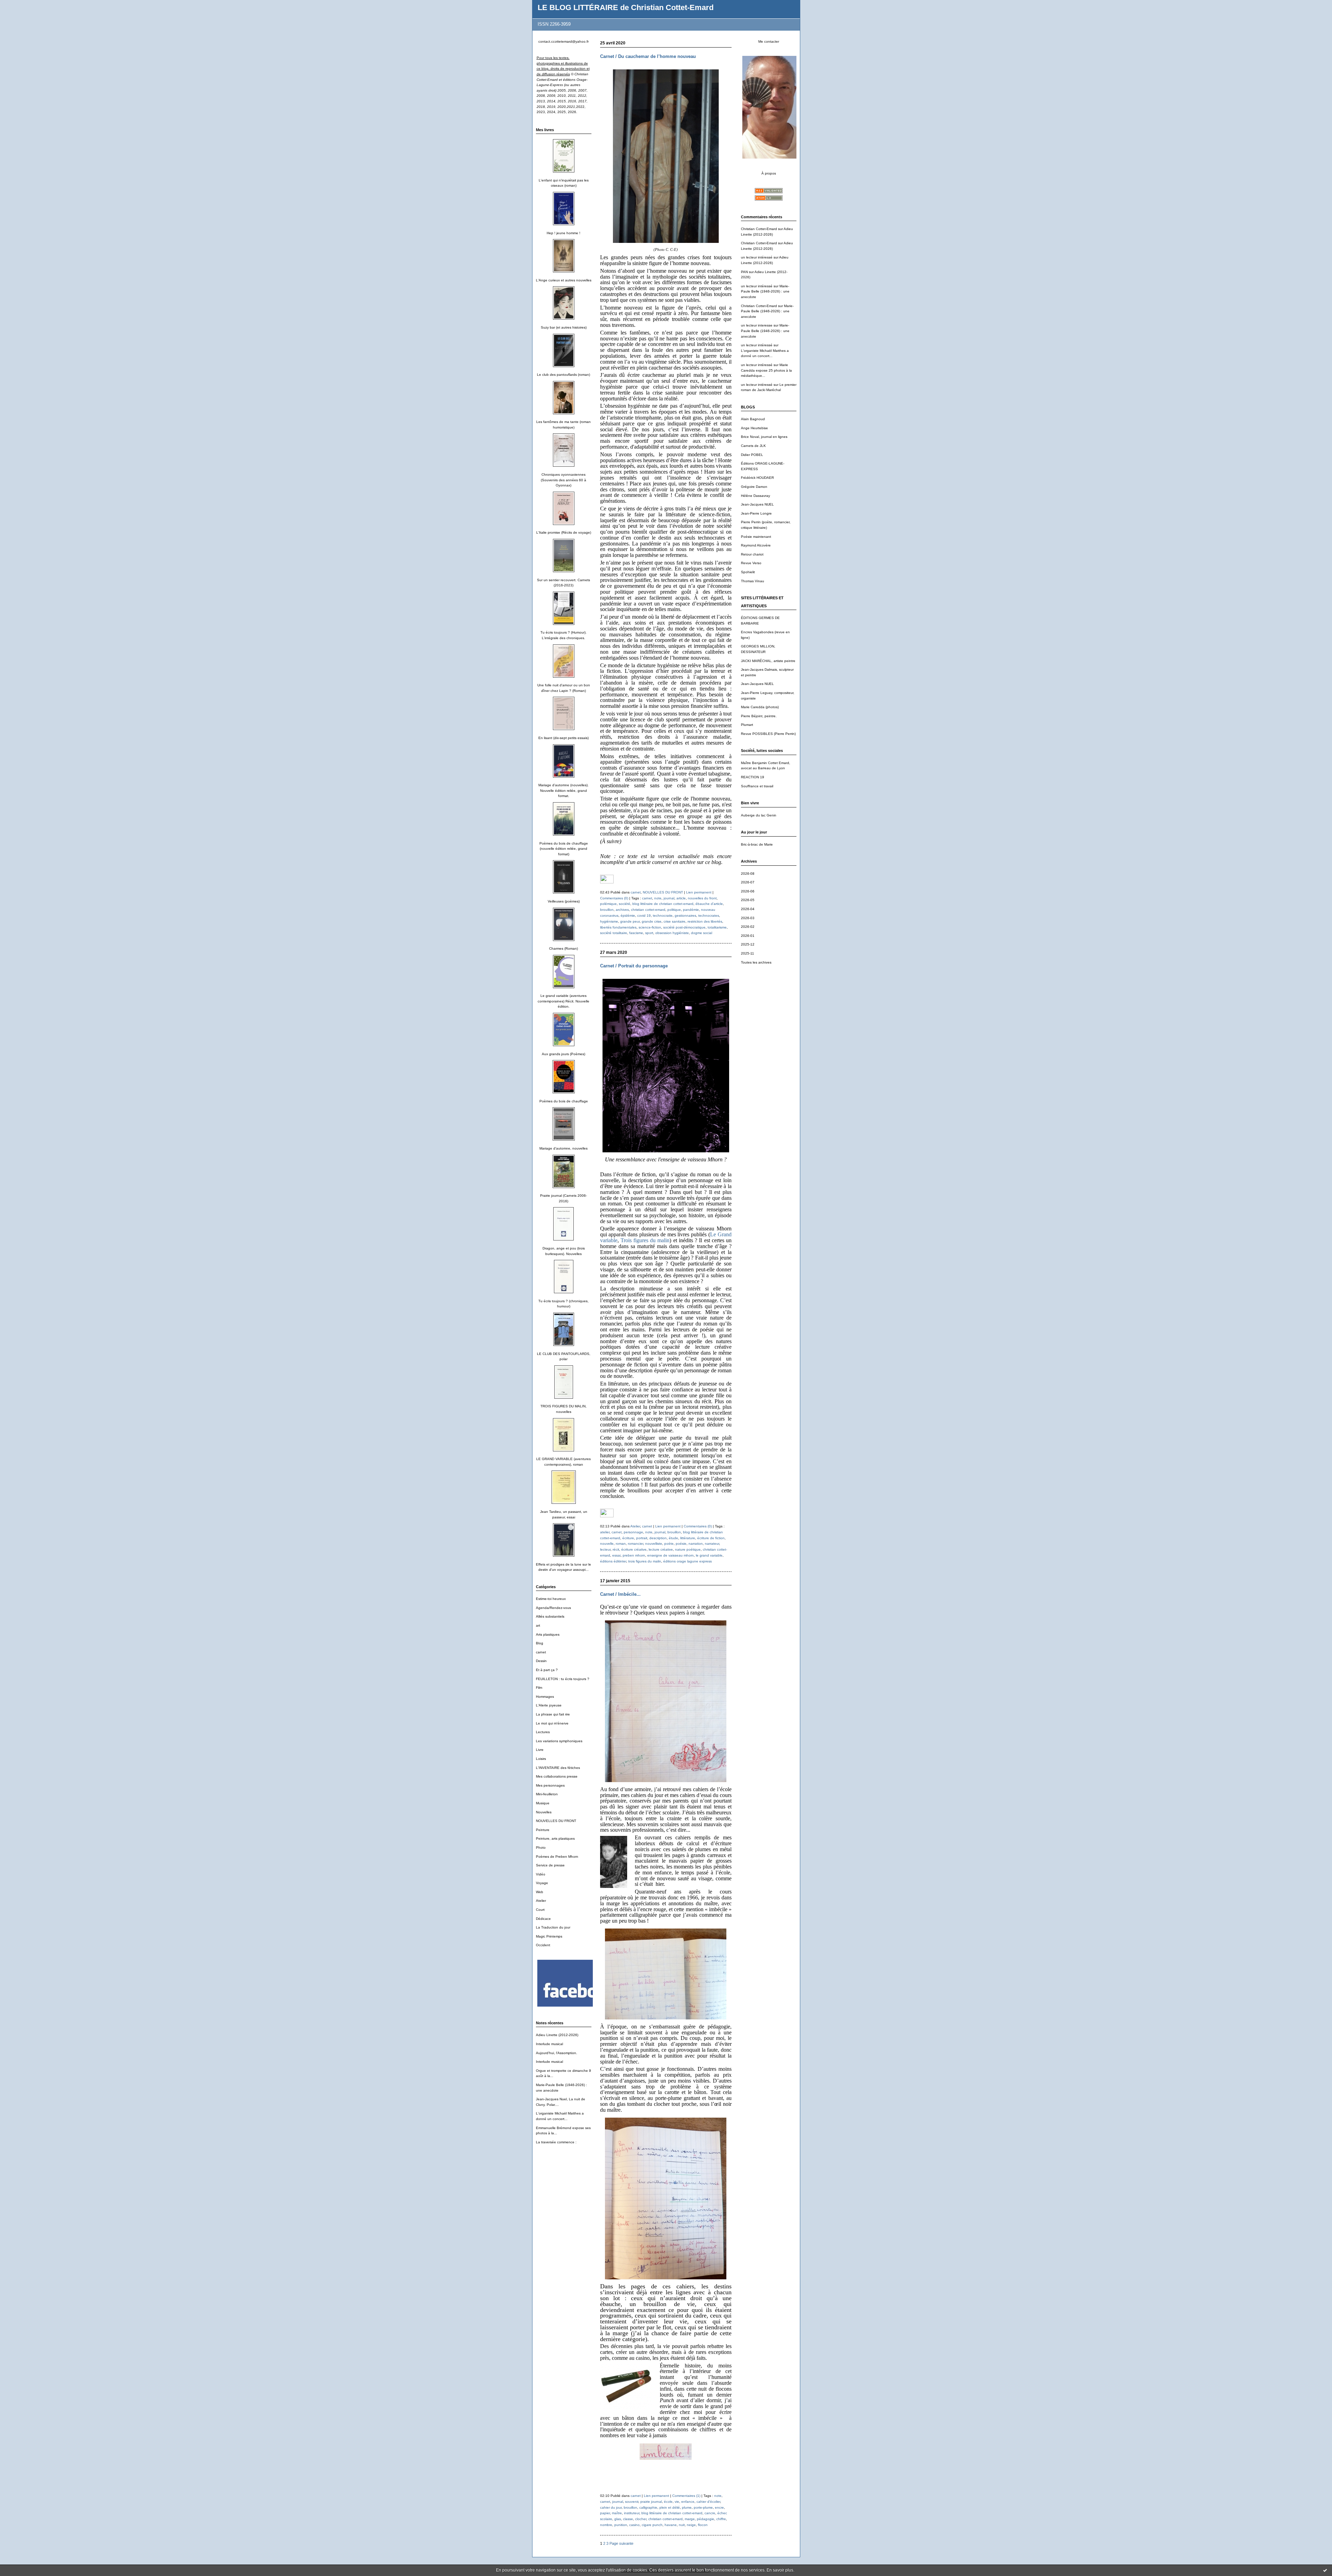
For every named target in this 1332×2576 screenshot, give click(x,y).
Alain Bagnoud (753, 419)
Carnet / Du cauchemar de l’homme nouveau (648, 56)
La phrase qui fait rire (553, 1714)
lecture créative (661, 1549)
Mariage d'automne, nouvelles (563, 1148)
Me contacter (769, 41)
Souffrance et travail (757, 786)
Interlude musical (549, 2044)
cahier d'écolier (708, 2502)
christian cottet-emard (648, 910)
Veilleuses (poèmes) (564, 901)
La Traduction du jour (553, 1927)
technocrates (709, 916)
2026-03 (748, 918)
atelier (605, 1532)
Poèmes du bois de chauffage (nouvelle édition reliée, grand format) (564, 849)
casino (634, 2525)
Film (539, 1688)
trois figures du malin (645, 1561)
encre (719, 2507)
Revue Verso (751, 563)
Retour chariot (752, 554)
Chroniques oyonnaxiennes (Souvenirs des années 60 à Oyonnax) (563, 480)
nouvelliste (654, 1544)
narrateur (712, 1544)
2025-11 (748, 953)
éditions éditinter (613, 1561)
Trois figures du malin (645, 1240)
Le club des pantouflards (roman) (563, 375)
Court (540, 1910)
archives (622, 910)
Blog (540, 1643)
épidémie (628, 916)
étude (673, 1538)
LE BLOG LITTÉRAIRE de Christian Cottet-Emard (626, 7)
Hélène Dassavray (755, 496)
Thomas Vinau (753, 581)
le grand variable (709, 1555)
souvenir (632, 2502)
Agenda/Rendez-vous (553, 1608)
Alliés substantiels (550, 1616)
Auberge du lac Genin (759, 815)
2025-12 (748, 944)
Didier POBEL (752, 455)
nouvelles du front (702, 898)
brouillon (607, 910)
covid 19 (644, 916)
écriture (628, 1538)
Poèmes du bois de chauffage (564, 1101)
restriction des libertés (705, 921)
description (658, 1538)
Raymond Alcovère (756, 545)
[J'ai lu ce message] (1325, 2570)
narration (696, 1544)
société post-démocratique (684, 927)
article (681, 898)
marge (690, 2519)
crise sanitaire (674, 921)
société (625, 904)
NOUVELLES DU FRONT (556, 1821)
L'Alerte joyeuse (549, 1705)
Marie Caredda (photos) (760, 707)
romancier (635, 1544)
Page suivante (621, 2543)
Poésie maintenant (756, 537)
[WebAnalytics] (607, 882)
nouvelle (607, 1544)
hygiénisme (609, 921)
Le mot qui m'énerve (552, 1723)
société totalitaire (614, 933)
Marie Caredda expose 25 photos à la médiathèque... (766, 370)
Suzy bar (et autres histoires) (564, 327)
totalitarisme (717, 927)
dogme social (702, 933)
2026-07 (748, 882)
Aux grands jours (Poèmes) (563, 1054)
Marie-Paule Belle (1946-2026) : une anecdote (765, 291)
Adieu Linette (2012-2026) (557, 2035)
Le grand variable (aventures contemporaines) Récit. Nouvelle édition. (563, 1001)
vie (677, 2502)
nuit (682, 2525)
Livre (540, 1750)
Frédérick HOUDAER (757, 478)
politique (674, 910)
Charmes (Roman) (563, 948)
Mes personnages (550, 1785)
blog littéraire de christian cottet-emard (663, 904)
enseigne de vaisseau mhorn (671, 1555)
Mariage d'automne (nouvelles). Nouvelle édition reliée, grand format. (563, 790)
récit (616, 1549)
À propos (769, 173)
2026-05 (748, 900)
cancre (710, 2513)
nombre (606, 2525)
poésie (681, 1544)
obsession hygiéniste (672, 933)
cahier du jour (611, 2507)
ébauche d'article (709, 904)
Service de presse (550, 1865)
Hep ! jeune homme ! (563, 233)
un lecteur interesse (757, 325)
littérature (688, 1538)
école (668, 2502)
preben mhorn (634, 1555)
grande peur (630, 921)
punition (621, 2525)
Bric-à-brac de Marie (757, 844)
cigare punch (652, 2525)
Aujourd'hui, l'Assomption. (557, 2053)
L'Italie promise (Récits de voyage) (564, 532)
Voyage (542, 1883)
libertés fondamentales (618, 927)
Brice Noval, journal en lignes (764, 437)
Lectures (543, 1732)
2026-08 (748, 874)
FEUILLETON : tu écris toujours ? (563, 1679)
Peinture (543, 1830)
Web (540, 1892)
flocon (703, 2525)
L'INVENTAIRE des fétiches (558, 1768)
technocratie (663, 916)
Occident (543, 1945)
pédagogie (706, 2519)
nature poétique (688, 1549)
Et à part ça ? (547, 1670)
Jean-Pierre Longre (756, 513)
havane (671, 2525)
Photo (541, 1848)
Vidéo (541, 1874)
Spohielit (748, 572)
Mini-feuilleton (547, 1794)
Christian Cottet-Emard (759, 229)
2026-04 (748, 909)
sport (649, 933)
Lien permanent (699, 892)
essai (616, 1555)
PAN (744, 272)
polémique (608, 904)
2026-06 (748, 891)
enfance (688, 2502)
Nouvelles (544, 1812)
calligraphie (648, 2507)
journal (669, 898)
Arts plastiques (548, 1634)
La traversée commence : (556, 2142)
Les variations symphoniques (559, 1741)
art (538, 1625)
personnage (633, 1532)
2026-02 (748, 927)
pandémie (691, 910)
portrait (642, 1538)
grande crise (652, 921)
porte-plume (703, 2507)
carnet (541, 1652)
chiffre (721, 2519)
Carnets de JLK (753, 446)
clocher (641, 2519)
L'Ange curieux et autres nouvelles (564, 280)
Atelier (541, 1901)
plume (687, 2507)
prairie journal (651, 2502)
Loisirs (541, 1759)
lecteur (605, 1549)
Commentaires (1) (686, 2496)
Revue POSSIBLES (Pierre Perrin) (768, 734)
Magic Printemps (549, 1936)
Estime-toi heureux (551, 1599)
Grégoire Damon (754, 487)
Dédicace (543, 1919)
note (658, 898)
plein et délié (670, 2507)
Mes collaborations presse (557, 1776)
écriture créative (634, 1549)
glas (618, 2519)
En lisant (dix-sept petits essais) (563, 738)
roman (621, 1544)
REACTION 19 (753, 777)
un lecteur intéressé (757, 257)
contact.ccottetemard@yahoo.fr (563, 41)
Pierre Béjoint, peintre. (759, 716)
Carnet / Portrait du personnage (634, 966)
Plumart (747, 725)
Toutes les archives (756, 962)
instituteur (632, 2513)
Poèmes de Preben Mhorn (557, 1857)
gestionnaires (685, 916)
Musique (543, 1803)
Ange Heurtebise (754, 428)
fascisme (636, 933)
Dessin (541, 1661)
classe (628, 2519)
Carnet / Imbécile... (620, 1594)
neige (691, 2525)
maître (617, 2513)
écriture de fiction (711, 1538)
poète (669, 1544)
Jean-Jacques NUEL (757, 504)
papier (605, 2513)
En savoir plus (780, 2570)
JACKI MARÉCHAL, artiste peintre (768, 661)
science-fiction (650, 927)
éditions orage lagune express (688, 1561)
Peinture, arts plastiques (555, 1838)
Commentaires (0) (614, 898)
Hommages (545, 1697)
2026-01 (748, 936)
